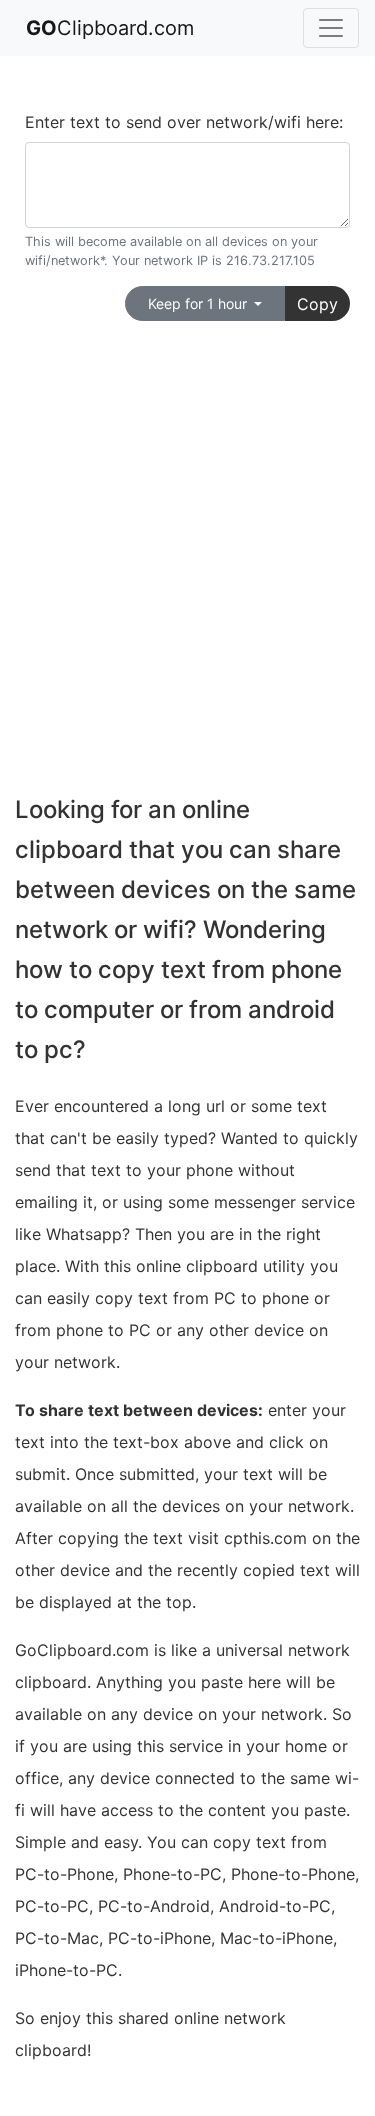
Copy (317, 304)
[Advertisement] (187, 538)
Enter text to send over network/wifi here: (184, 122)
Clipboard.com (110, 28)
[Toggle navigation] (331, 28)
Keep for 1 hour (199, 303)
